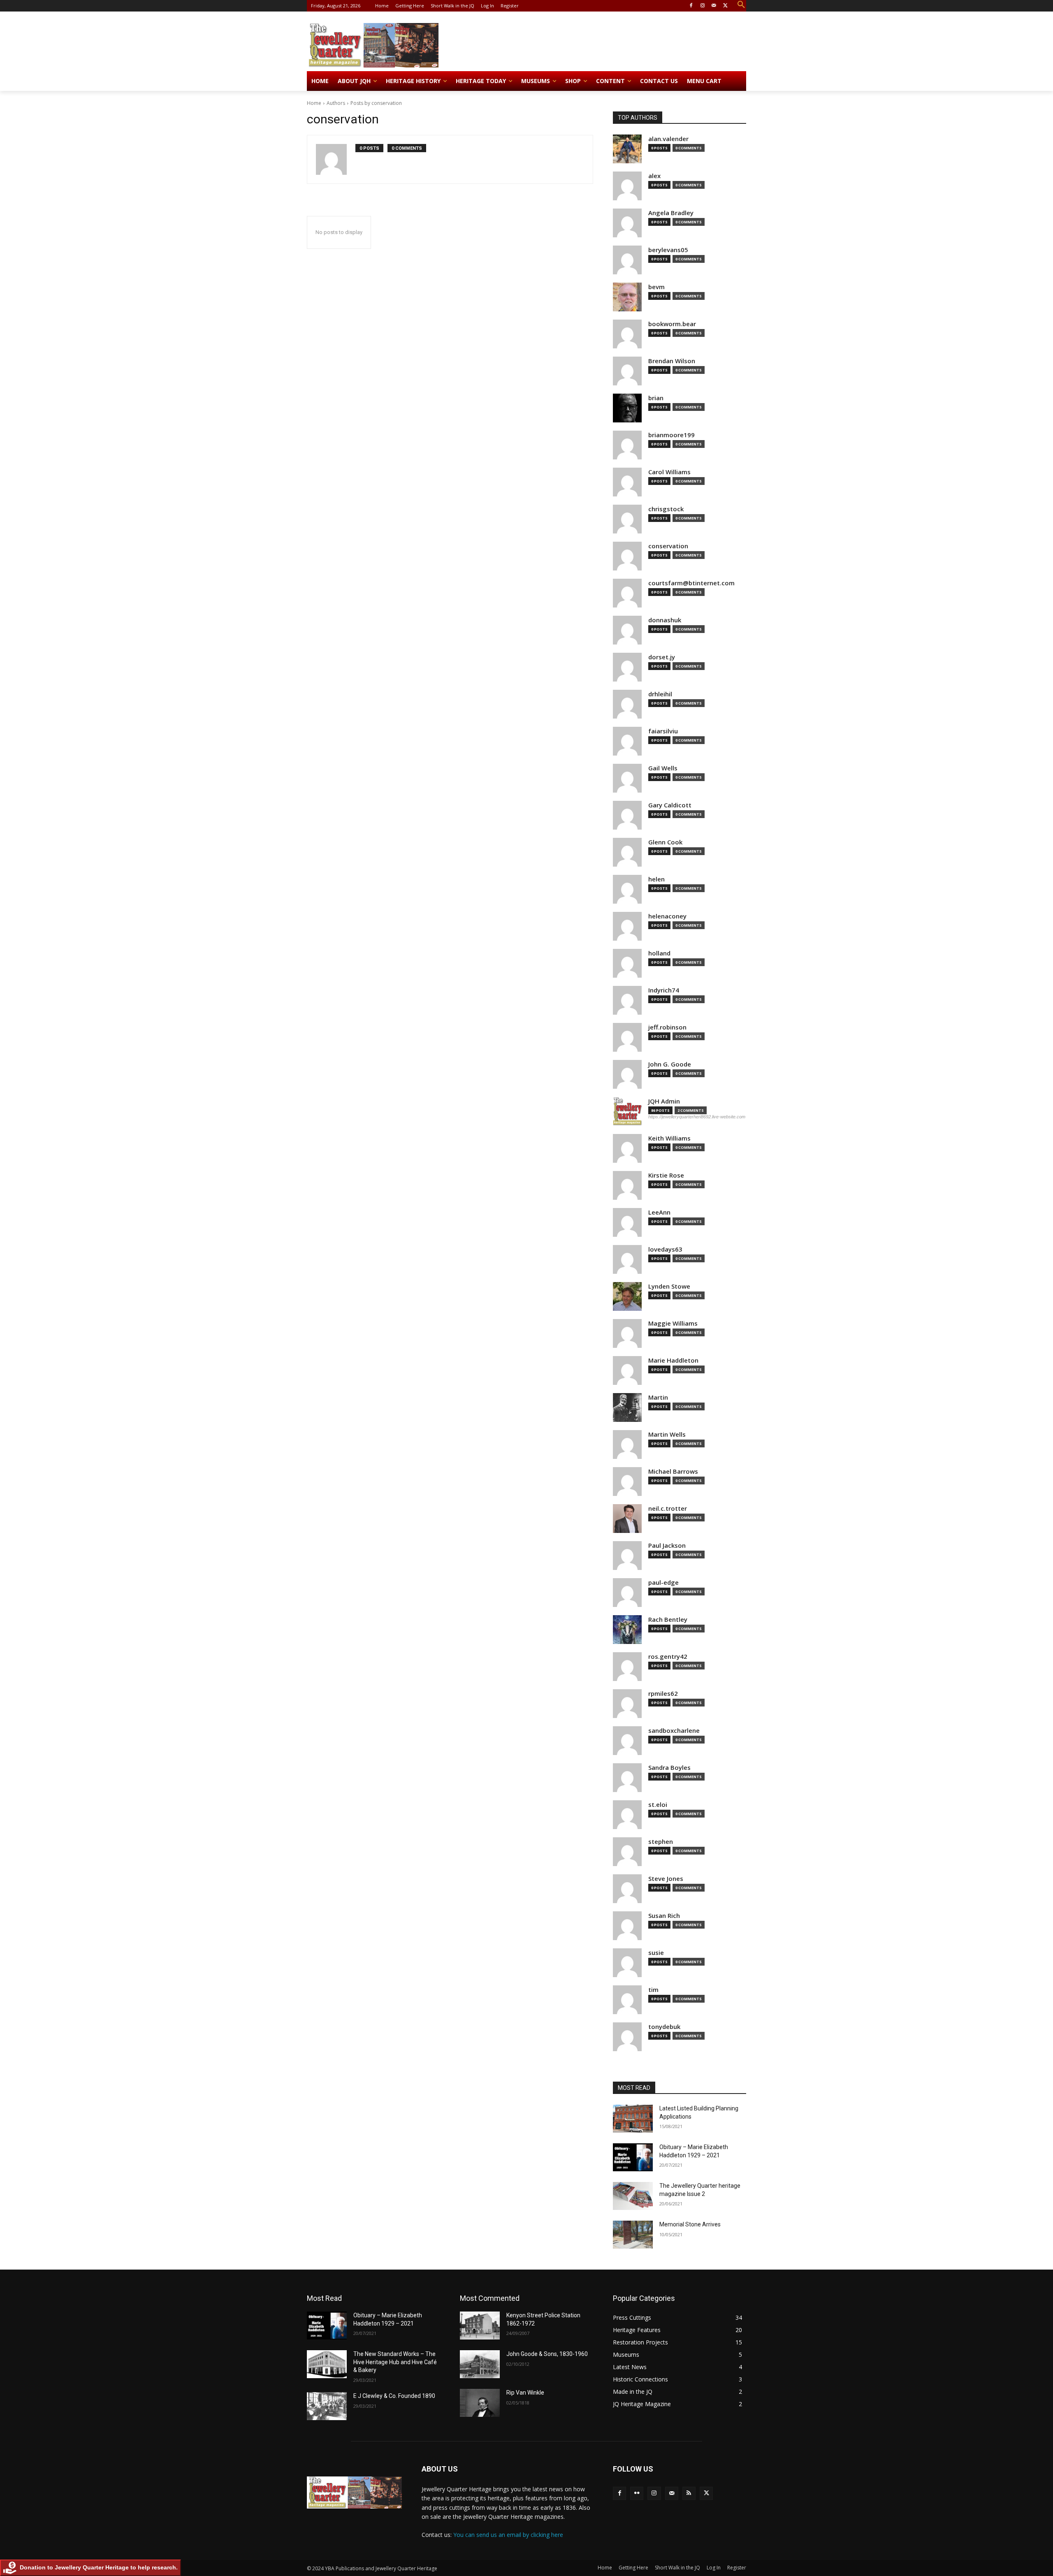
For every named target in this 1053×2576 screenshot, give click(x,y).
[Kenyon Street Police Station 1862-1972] (480, 2326)
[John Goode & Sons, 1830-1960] (480, 2364)
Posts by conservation (376, 103)
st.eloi (658, 1805)
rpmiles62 (663, 1694)
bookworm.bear (672, 324)
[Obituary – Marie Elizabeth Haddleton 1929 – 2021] (633, 2157)
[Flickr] (637, 2493)
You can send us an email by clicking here (508, 2535)
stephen (661, 1842)
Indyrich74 (664, 990)
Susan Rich (664, 1916)
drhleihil (660, 694)
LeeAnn (659, 1212)
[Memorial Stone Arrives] (633, 2235)
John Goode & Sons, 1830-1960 (547, 2354)
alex (654, 176)
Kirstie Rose (666, 1175)
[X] (725, 6)
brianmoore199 (671, 435)
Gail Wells (663, 768)
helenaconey (667, 916)
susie (656, 1953)
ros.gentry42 (668, 1657)
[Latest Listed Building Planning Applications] (633, 2119)
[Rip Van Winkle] (480, 2403)
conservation (668, 546)
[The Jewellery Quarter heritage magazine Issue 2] (633, 2196)
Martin (658, 1397)
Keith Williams (669, 1138)
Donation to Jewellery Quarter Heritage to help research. (99, 2567)
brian (656, 398)
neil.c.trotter (668, 1508)
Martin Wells (667, 1434)
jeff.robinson (667, 1027)
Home (314, 103)
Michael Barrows (673, 1471)
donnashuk (665, 620)
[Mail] (714, 6)
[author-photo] (336, 159)
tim (653, 1990)
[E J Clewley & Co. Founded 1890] (327, 2406)
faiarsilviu (663, 731)
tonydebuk (664, 2027)
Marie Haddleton (673, 1360)
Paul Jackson (667, 1545)
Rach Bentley (668, 1620)
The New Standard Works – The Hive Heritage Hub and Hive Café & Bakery (395, 2362)
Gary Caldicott (670, 805)
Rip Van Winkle (525, 2393)
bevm (656, 287)
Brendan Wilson (672, 361)
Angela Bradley (671, 213)
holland (659, 953)
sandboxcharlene (674, 1731)
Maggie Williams (673, 1323)
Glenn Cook (665, 842)
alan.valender (668, 139)
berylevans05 (668, 250)
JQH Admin (664, 1101)
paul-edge (663, 1582)
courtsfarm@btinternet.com (691, 583)
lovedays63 (665, 1249)
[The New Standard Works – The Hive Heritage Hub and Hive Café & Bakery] (327, 2364)
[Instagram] (703, 6)
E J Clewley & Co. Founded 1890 (394, 2396)
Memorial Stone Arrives (690, 2224)
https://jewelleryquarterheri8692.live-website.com (697, 1117)
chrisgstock (666, 509)
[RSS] (689, 2493)
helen (656, 879)
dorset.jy (662, 657)
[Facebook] (691, 6)
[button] (741, 5)
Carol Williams (669, 472)
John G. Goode (670, 1064)
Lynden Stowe (669, 1286)
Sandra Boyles (669, 1768)
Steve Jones (666, 1879)
